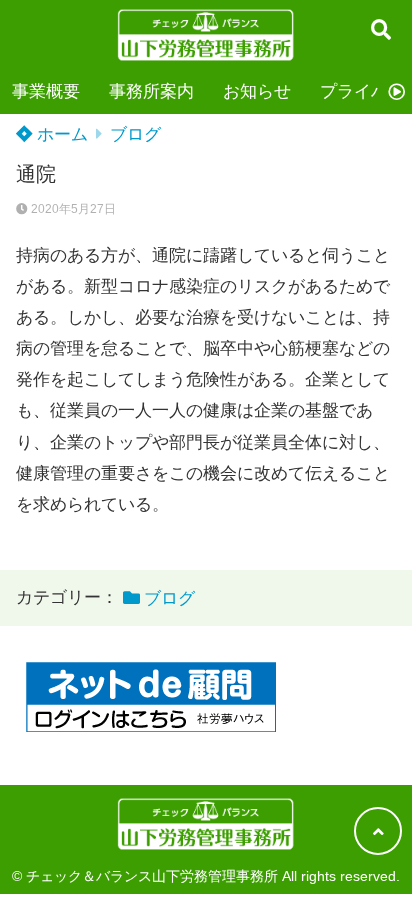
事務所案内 (151, 91)
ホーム (60, 134)
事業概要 (46, 91)
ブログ (135, 134)
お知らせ (257, 91)
